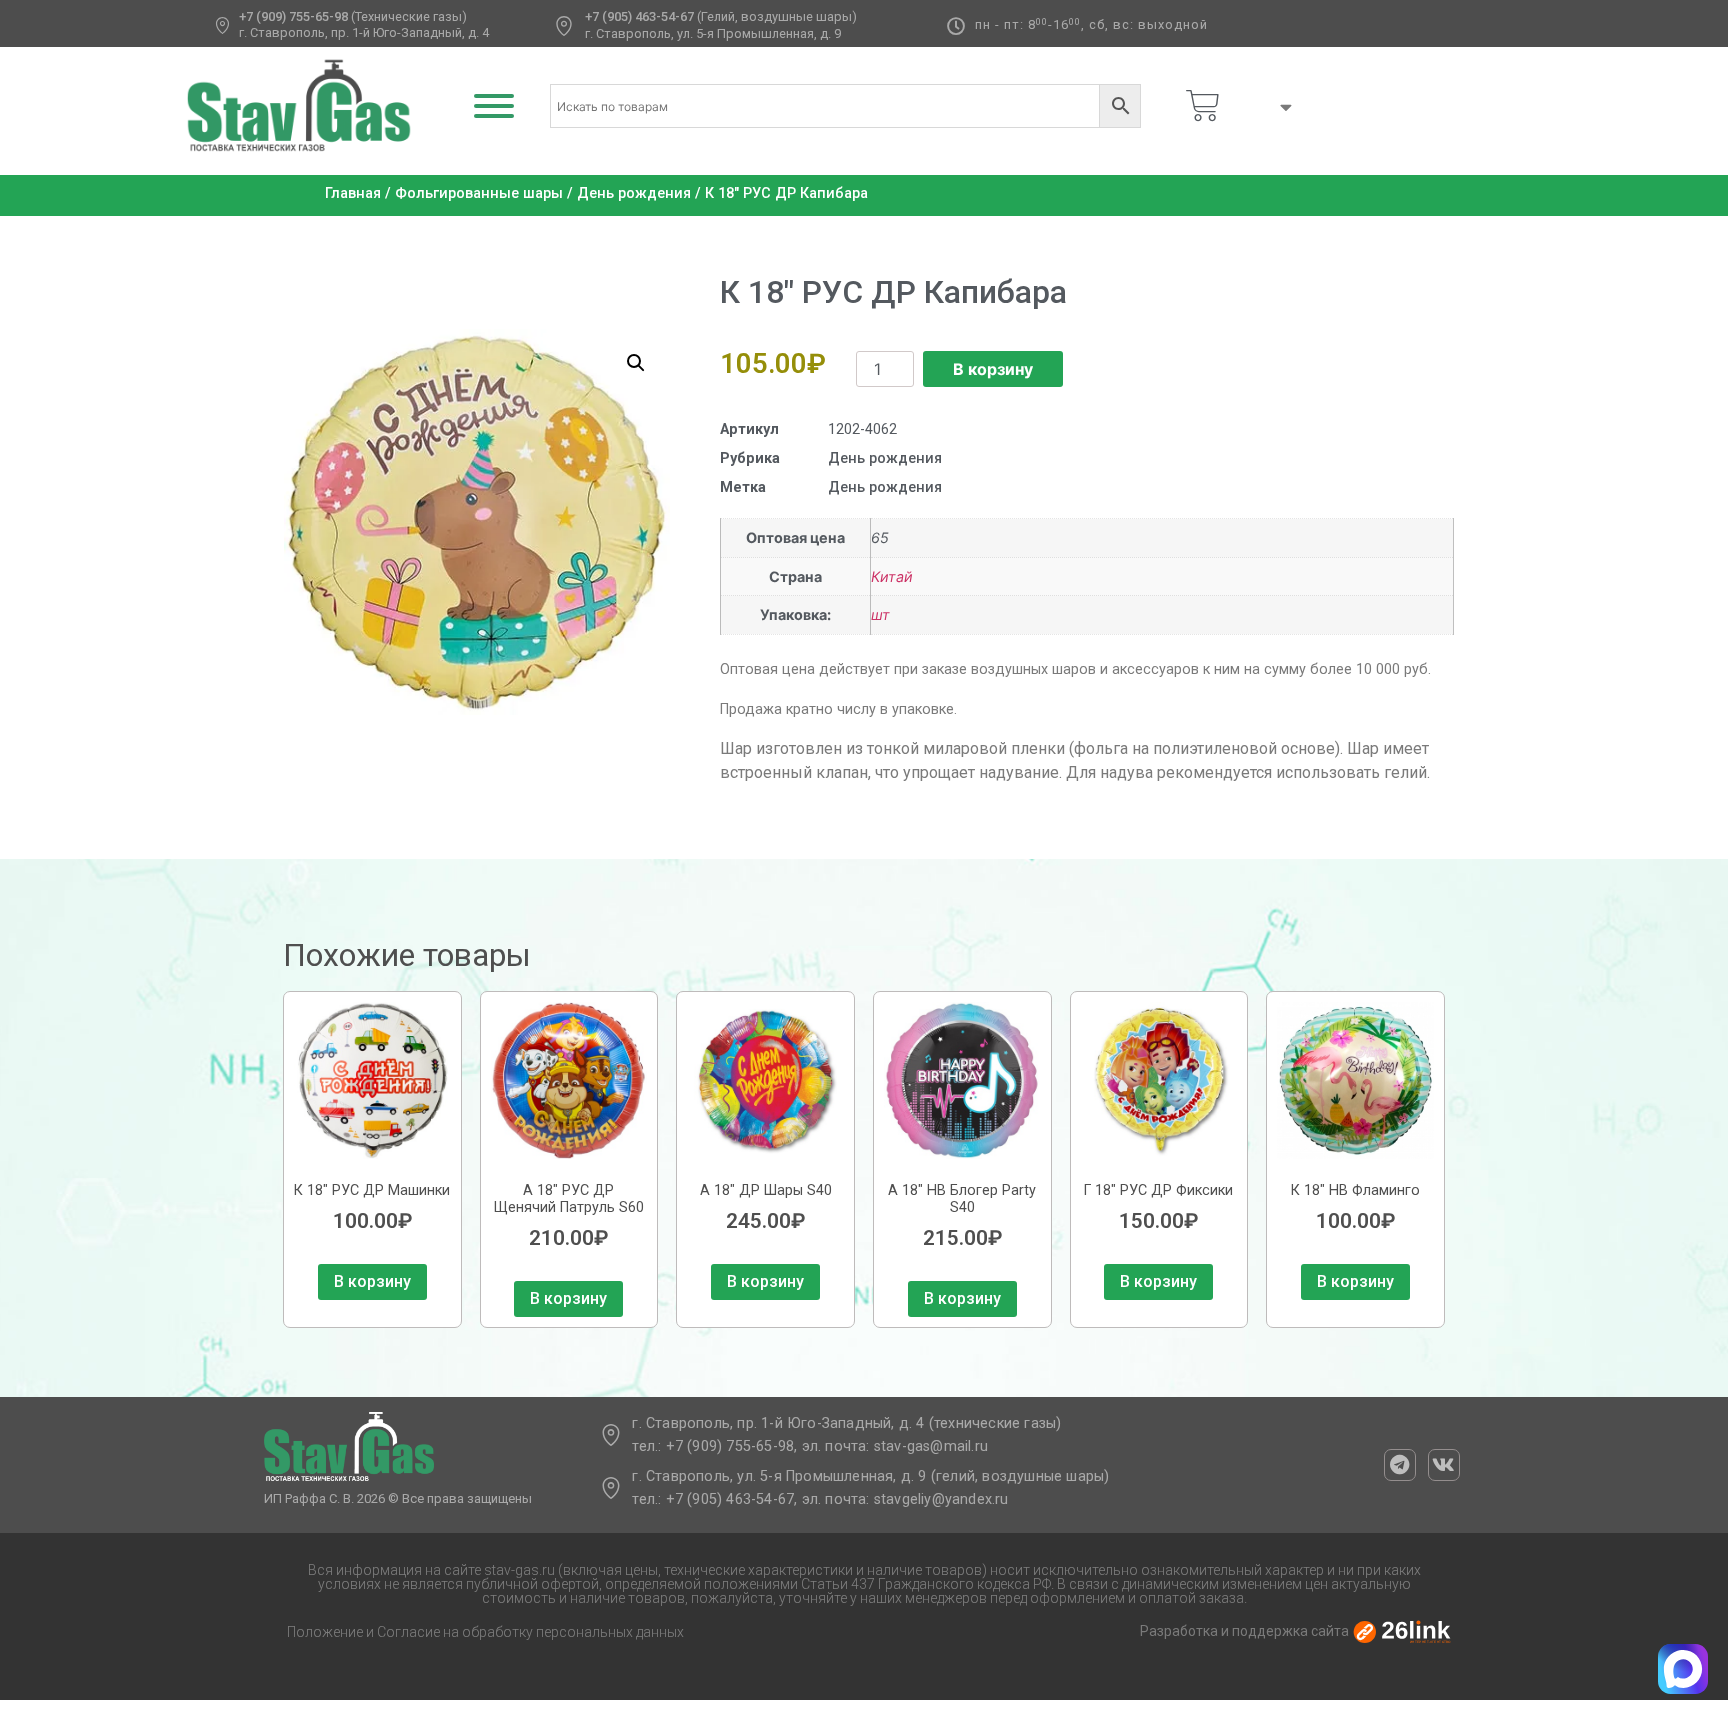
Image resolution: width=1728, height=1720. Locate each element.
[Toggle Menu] (494, 106)
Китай (892, 576)
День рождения (634, 193)
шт (880, 614)
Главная (353, 193)
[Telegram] (1400, 1465)
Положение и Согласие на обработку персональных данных (485, 1632)
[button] (636, 363)
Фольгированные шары (479, 193)
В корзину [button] (372, 1281)
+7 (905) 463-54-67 (639, 16)
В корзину (993, 369)
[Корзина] (1203, 106)
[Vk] (1444, 1465)
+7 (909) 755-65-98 (293, 16)
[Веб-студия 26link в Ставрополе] (1402, 1631)
